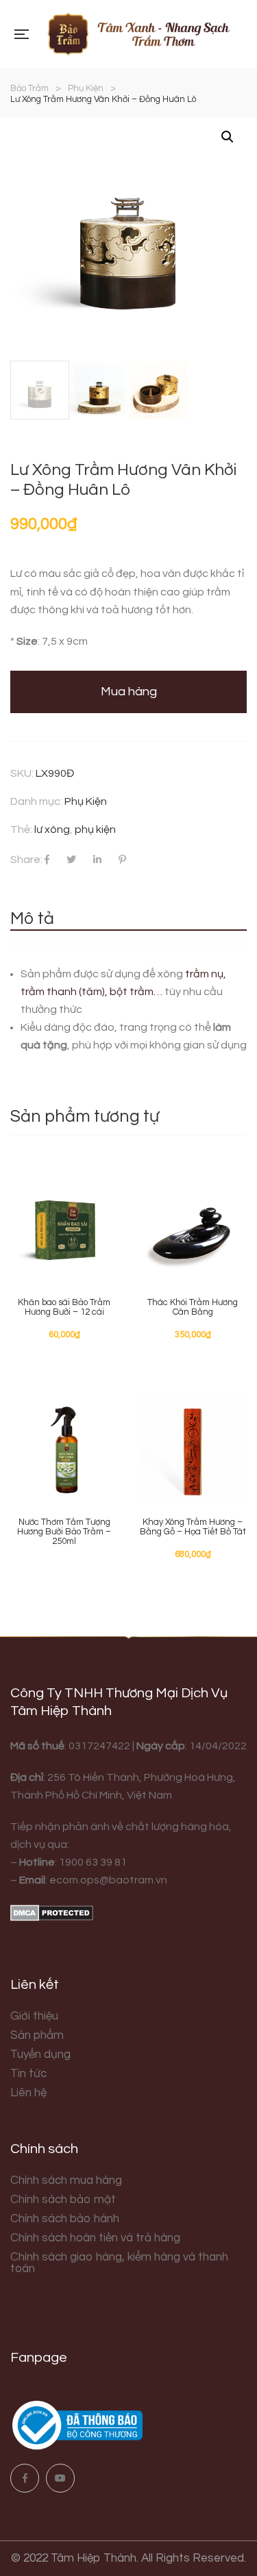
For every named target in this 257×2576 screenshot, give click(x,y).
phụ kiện (95, 829)
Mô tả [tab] (32, 918)
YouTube (60, 2478)
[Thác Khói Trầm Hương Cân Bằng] (193, 1231)
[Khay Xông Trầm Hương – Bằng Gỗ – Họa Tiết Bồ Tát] (193, 1450)
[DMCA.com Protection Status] (52, 1912)
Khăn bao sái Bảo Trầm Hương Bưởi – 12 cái (64, 1307)
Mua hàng (129, 692)
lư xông (52, 829)
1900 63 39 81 (93, 1862)
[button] (228, 137)
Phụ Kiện (86, 801)
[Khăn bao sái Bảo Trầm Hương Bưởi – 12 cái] (64, 1231)
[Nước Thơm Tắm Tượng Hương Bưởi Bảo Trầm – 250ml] (64, 1450)
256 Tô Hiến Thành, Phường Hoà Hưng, (140, 1777)
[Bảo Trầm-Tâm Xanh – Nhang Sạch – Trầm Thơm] (137, 34)
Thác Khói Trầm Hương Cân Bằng (193, 1307)
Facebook (25, 2478)
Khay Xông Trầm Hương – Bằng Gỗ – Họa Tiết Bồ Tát (193, 1527)
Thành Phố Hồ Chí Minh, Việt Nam (91, 1795)
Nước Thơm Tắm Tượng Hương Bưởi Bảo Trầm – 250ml (64, 1532)
